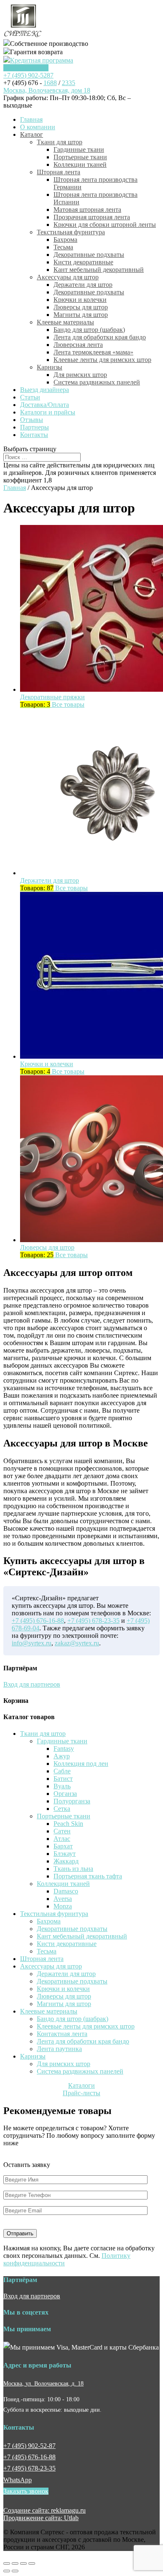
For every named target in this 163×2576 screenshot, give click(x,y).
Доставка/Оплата (45, 405)
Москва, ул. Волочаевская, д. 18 (43, 2383)
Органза (65, 1794)
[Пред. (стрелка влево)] (7, 2571)
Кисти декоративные (83, 262)
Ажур (62, 1756)
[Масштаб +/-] (32, 2563)
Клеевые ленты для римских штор (102, 360)
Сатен (62, 1831)
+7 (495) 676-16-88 (38, 1621)
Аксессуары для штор (68, 277)
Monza (63, 1906)
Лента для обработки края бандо (100, 337)
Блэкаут (65, 1854)
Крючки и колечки (80, 300)
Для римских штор (80, 375)
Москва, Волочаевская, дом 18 (47, 90)
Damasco (66, 1891)
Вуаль (62, 1786)
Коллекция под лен (81, 1764)
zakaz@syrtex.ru (77, 1643)
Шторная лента (59, 172)
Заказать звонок (26, 68)
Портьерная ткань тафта (88, 1876)
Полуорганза (72, 1801)
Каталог (32, 134)
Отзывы (32, 420)
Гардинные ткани (79, 149)
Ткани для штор (60, 142)
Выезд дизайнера (45, 390)
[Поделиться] (15, 2563)
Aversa (63, 1899)
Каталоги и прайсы (48, 412)
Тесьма (63, 247)
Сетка (62, 1809)
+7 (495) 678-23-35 (93, 1621)
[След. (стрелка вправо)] (15, 2571)
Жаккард (66, 1861)
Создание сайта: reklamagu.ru (45, 2510)
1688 (50, 83)
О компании (38, 127)
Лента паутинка (59, 2049)
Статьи (30, 397)
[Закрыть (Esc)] (7, 2563)
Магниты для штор (81, 315)
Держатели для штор (83, 285)
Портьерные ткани (80, 157)
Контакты (34, 435)
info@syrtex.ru (32, 1643)
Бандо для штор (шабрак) (89, 330)
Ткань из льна (73, 1869)
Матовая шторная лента (87, 210)
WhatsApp (18, 2480)
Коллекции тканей (80, 164)
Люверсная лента (78, 345)
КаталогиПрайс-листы (81, 2089)
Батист (63, 1779)
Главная (31, 119)
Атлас (62, 1839)
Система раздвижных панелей (97, 382)
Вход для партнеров (32, 1684)
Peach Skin (68, 1824)
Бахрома (65, 240)
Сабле (62, 1771)
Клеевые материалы (65, 322)
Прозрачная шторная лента (92, 217)
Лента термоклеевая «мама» (93, 352)
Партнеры (34, 427)
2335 (69, 83)
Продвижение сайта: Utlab (41, 2518)
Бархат (63, 1846)
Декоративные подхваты (89, 255)
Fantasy (64, 1749)
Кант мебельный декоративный (99, 270)
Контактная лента (62, 2034)
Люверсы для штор (81, 307)
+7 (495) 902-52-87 (29, 2446)
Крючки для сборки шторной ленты (105, 225)
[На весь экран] (23, 2563)
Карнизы (50, 367)
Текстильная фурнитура (71, 232)
